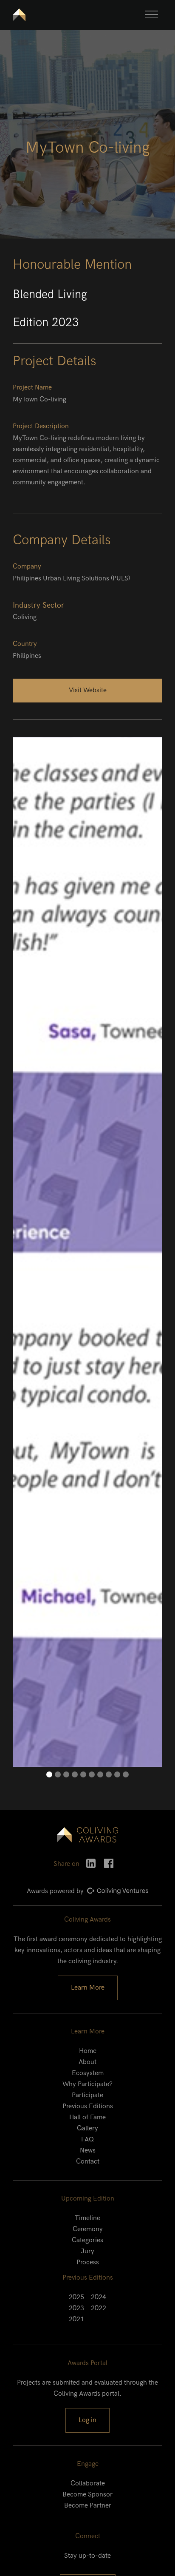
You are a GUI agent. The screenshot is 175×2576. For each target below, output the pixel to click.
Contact (88, 2162)
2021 (76, 2319)
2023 (76, 2308)
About (87, 2062)
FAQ (87, 2140)
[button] (152, 14)
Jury (87, 2251)
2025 (76, 2297)
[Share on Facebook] (109, 1863)
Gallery (87, 2128)
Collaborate (88, 2484)
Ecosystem (88, 2073)
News (88, 2151)
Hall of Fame (87, 2117)
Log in (87, 2420)
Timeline (87, 2218)
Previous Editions (88, 2106)
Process (88, 2262)
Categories (87, 2240)
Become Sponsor (87, 2495)
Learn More (88, 1988)
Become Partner (88, 2506)
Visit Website (88, 690)
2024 (99, 2297)
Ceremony (88, 2229)
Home (88, 2051)
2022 (99, 2308)
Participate (87, 2095)
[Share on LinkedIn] (91, 1863)
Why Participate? (87, 2084)
